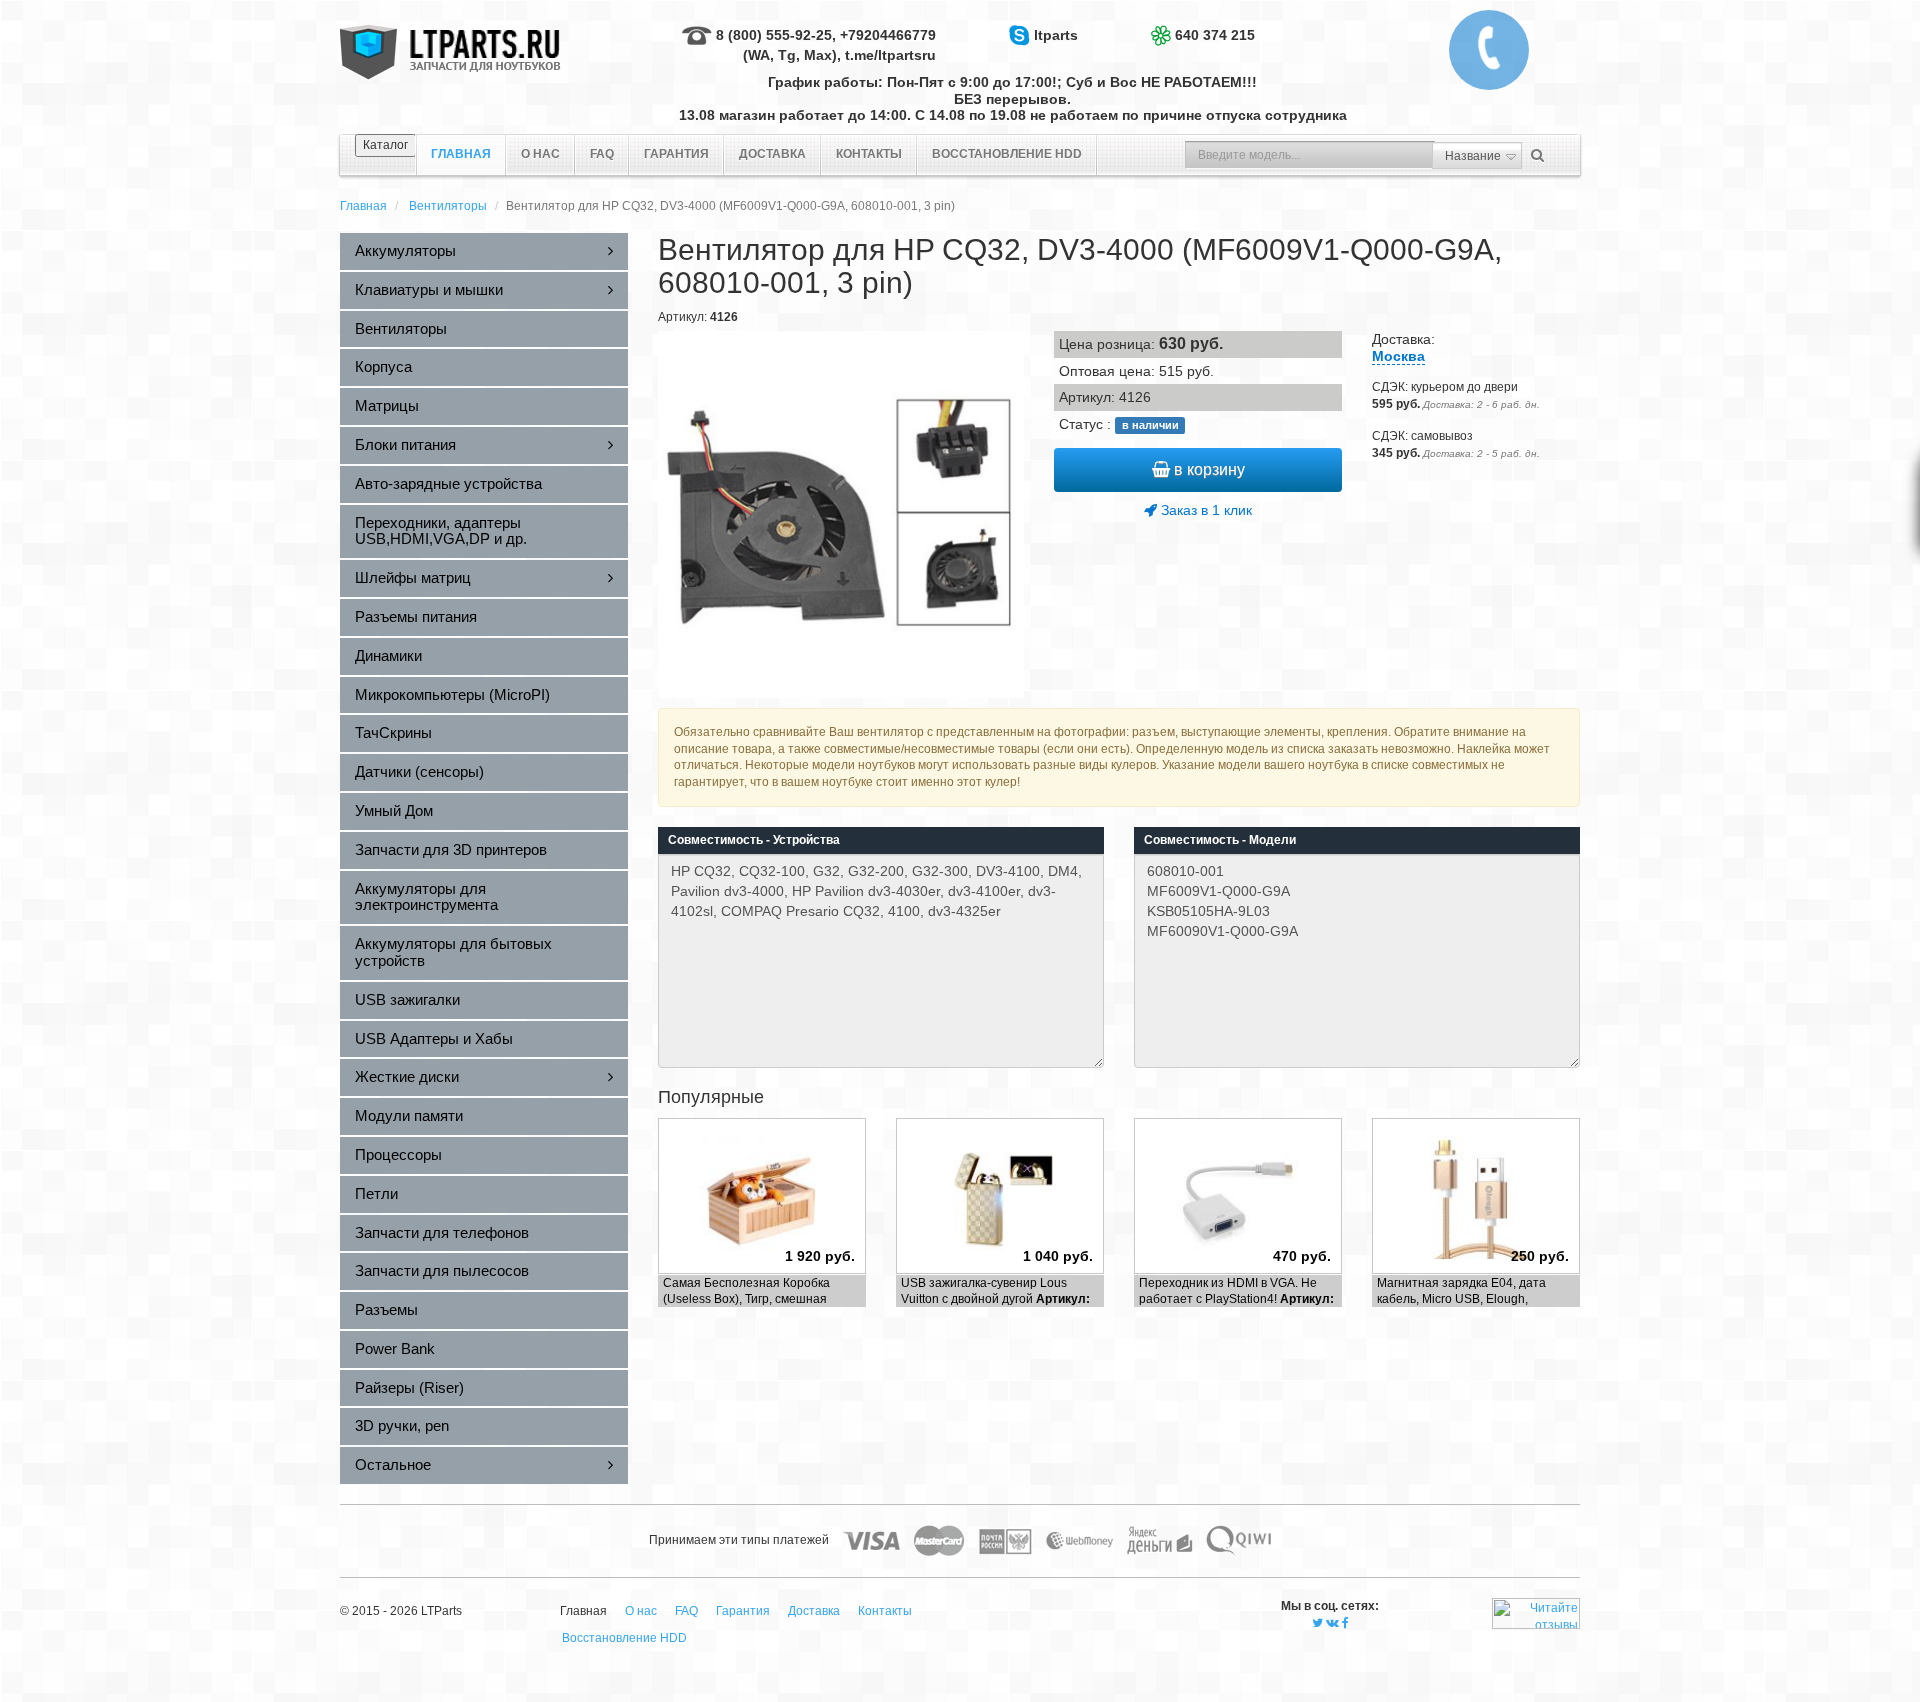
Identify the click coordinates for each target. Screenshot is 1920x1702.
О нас (540, 154)
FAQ (602, 154)
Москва (1398, 356)
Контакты (869, 154)
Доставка (772, 154)
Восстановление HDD (1007, 154)
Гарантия (676, 154)
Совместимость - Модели (1220, 840)
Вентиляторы (448, 206)
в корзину (1207, 469)
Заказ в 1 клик (1204, 510)
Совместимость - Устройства (754, 840)
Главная (363, 206)
